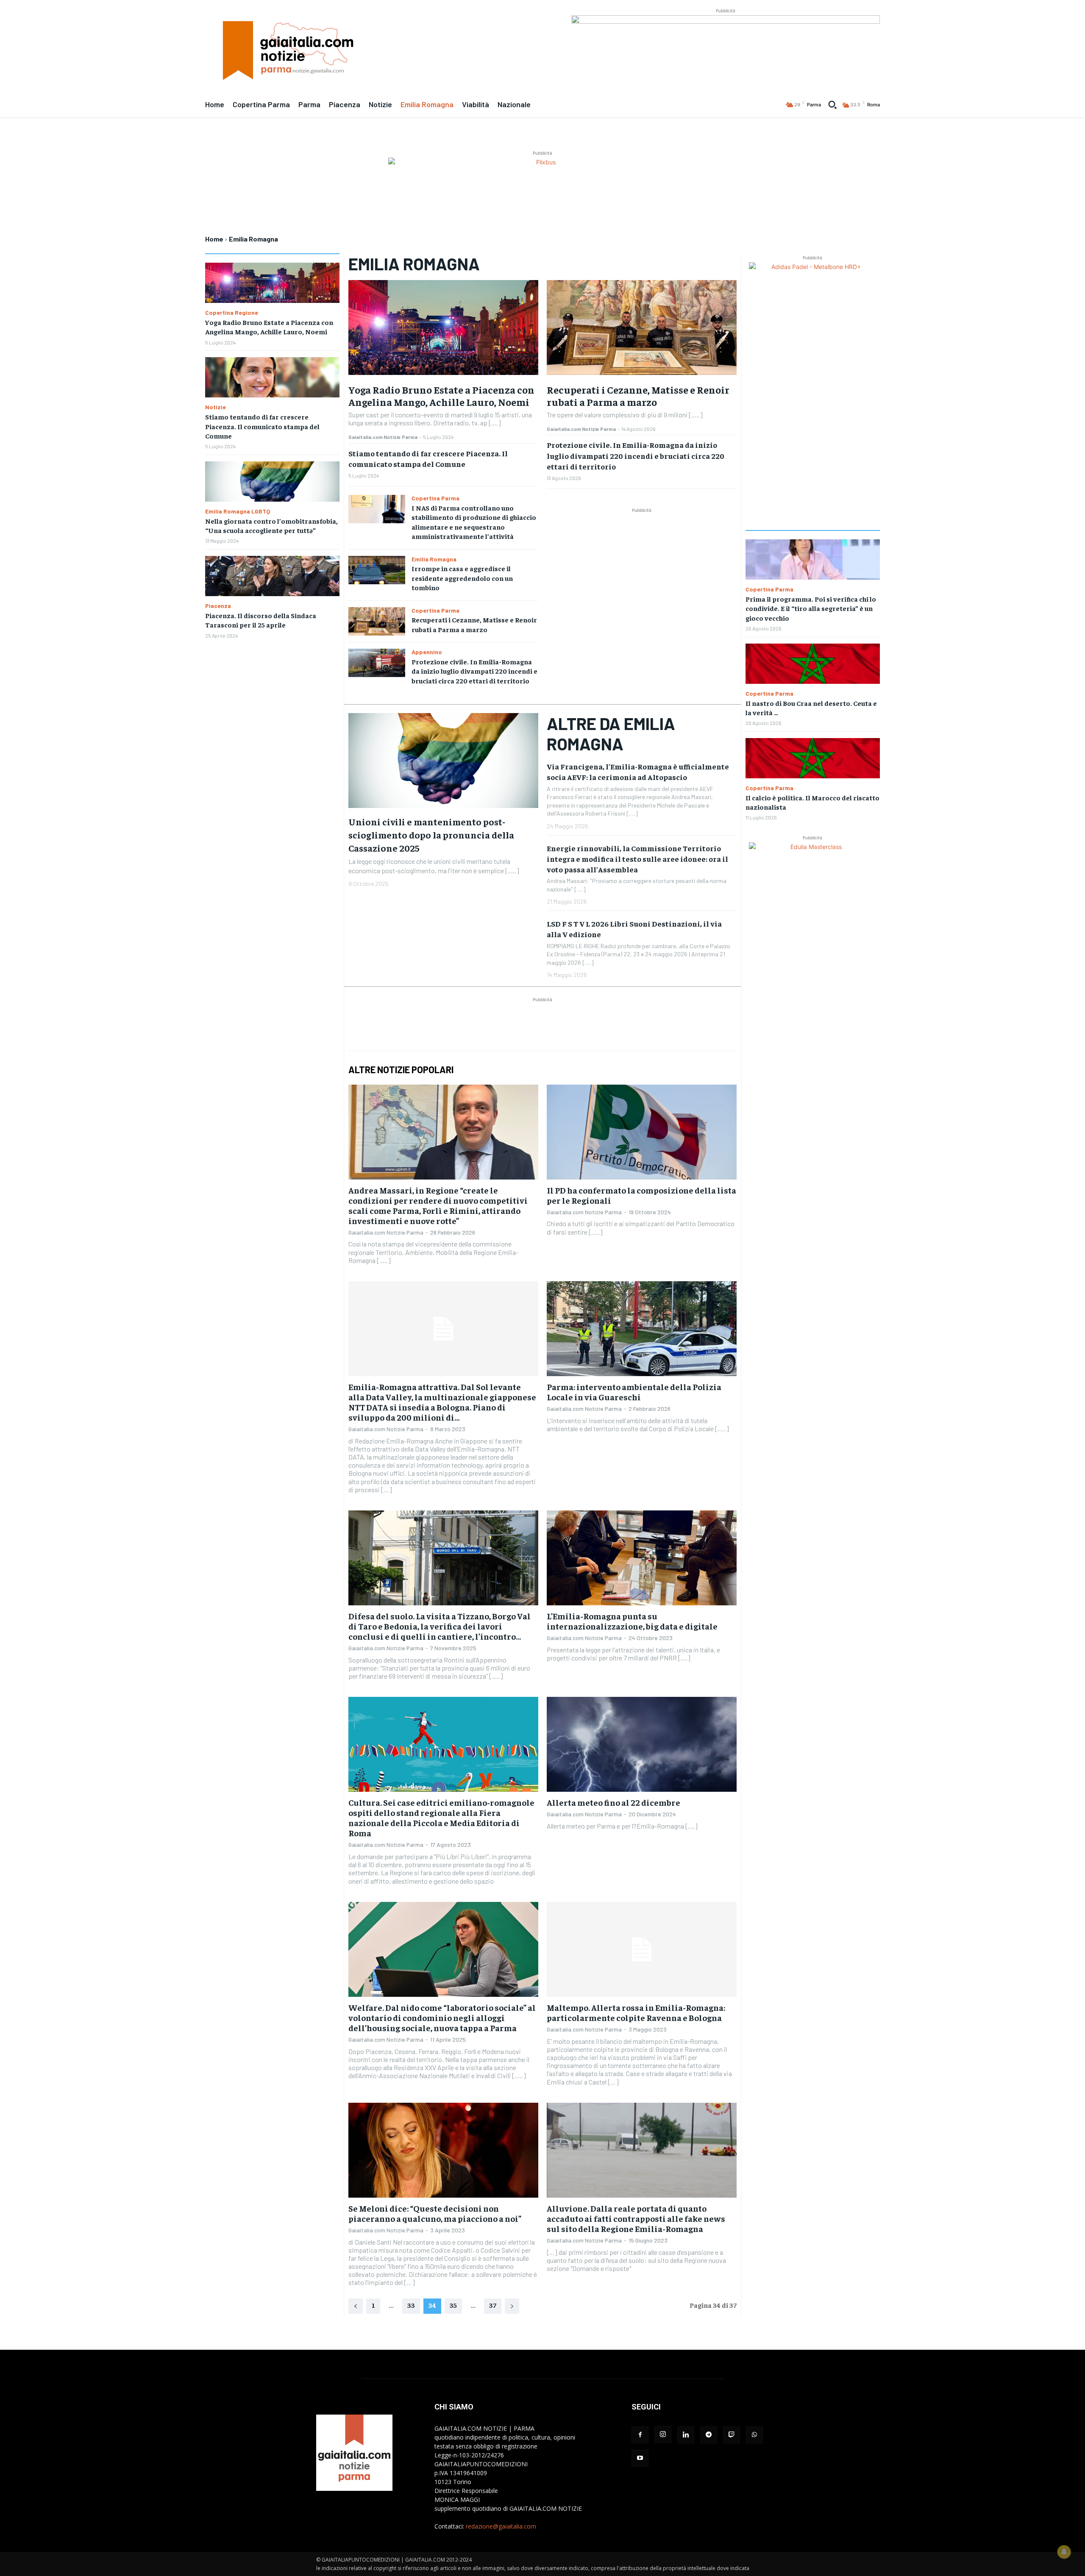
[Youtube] (640, 2458)
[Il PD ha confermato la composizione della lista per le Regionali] (642, 1132)
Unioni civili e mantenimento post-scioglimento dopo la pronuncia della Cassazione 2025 (431, 835)
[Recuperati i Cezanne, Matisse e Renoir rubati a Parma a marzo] (377, 621)
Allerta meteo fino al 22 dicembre (613, 1802)
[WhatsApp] (754, 2435)
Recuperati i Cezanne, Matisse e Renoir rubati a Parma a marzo (638, 396)
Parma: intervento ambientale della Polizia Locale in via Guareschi (634, 1392)
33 (411, 2305)
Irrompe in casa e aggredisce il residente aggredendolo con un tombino (462, 578)
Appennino (427, 652)
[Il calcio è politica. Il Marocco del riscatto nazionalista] (813, 758)
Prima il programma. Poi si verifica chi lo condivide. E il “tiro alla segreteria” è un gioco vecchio (811, 608)
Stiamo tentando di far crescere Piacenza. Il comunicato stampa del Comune (262, 426)
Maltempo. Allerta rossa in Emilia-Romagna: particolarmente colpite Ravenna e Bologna (636, 2012)
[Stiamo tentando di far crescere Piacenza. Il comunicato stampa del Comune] (272, 377)
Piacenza (218, 606)
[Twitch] (732, 2435)
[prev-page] (356, 2306)
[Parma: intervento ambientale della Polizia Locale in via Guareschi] (642, 1329)
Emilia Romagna (434, 559)
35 (453, 2305)
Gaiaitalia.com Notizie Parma (383, 437)
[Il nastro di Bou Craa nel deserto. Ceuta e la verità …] (813, 664)
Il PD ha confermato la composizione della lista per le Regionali (641, 1195)
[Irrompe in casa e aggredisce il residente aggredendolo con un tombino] (377, 570)
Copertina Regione (232, 313)
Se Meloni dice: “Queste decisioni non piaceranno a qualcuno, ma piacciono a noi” (435, 2213)
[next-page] (512, 2306)
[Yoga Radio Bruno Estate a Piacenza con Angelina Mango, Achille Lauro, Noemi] (272, 283)
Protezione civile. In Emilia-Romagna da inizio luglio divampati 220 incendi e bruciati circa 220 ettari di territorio (474, 671)
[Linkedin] (686, 2435)
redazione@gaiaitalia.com (501, 2526)
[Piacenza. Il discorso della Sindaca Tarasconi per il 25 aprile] (272, 576)
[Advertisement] (642, 574)
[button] (832, 105)
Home (214, 239)
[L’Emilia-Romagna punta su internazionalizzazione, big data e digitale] (642, 1558)
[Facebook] (640, 2435)
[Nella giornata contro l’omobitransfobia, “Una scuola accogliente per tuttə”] (272, 482)
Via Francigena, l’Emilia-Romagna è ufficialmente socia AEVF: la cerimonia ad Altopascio (638, 772)
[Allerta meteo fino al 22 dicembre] (642, 1744)
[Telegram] (709, 2435)
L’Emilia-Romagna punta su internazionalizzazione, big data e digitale (632, 1621)
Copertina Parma (435, 498)
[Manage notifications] (1064, 2552)
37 (493, 2305)
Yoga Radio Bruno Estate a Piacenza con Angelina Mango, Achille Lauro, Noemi (269, 327)
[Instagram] (663, 2434)
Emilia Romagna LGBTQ (238, 511)
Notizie (216, 407)
